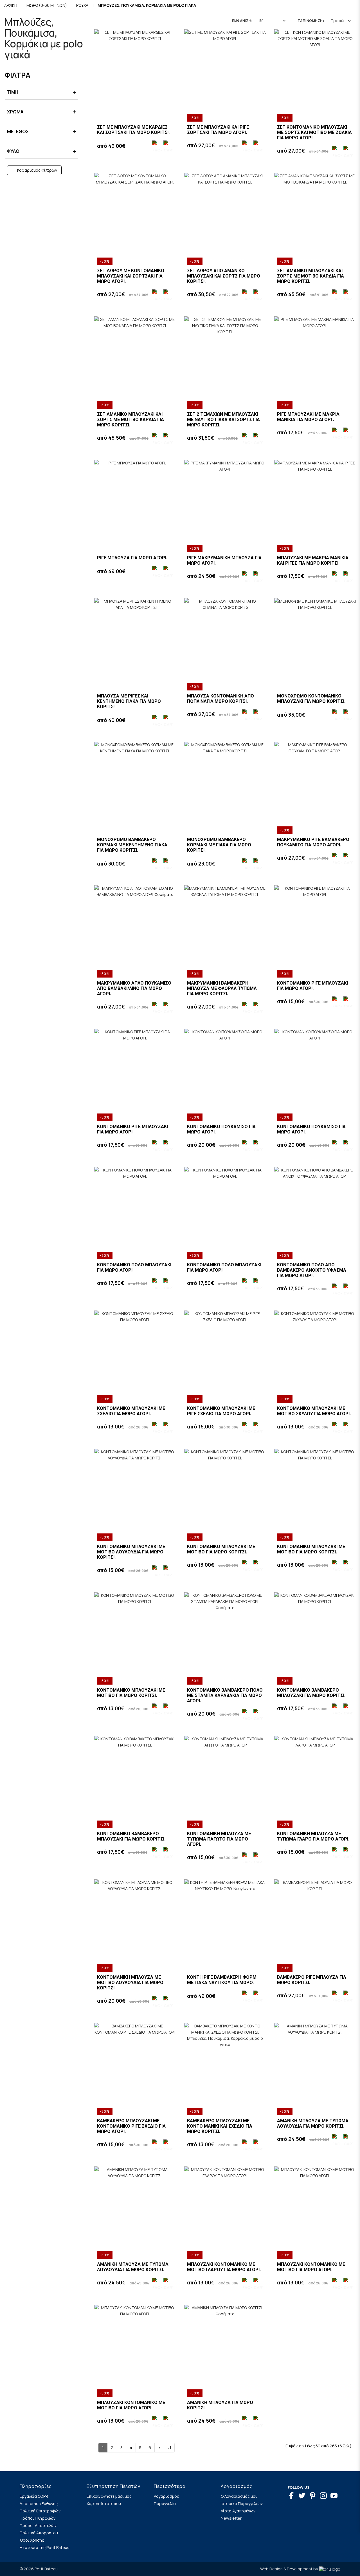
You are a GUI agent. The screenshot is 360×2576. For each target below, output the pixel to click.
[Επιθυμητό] (156, 146)
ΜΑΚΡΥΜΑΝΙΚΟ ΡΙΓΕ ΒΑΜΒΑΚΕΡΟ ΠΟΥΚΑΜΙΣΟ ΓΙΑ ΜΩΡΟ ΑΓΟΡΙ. (313, 842)
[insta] (325, 2496)
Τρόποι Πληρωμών (38, 2518)
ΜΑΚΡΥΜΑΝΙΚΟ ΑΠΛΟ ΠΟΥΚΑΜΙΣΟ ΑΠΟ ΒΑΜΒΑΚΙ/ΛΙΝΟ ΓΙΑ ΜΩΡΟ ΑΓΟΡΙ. (134, 988)
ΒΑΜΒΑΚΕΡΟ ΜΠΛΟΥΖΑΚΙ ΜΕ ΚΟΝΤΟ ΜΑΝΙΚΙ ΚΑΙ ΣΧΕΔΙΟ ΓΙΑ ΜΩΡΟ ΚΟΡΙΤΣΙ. (220, 2126)
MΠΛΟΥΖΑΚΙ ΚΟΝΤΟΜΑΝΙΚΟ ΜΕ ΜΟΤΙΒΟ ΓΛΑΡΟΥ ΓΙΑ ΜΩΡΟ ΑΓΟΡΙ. (224, 2267)
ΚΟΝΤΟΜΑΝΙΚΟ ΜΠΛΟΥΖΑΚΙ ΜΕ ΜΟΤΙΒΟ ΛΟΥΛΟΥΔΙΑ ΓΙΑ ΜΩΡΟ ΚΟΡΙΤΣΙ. (131, 1552)
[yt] (335, 2496)
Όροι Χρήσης (32, 2540)
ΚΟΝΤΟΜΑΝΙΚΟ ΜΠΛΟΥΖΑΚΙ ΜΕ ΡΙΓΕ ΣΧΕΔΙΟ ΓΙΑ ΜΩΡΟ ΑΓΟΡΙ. (221, 1411)
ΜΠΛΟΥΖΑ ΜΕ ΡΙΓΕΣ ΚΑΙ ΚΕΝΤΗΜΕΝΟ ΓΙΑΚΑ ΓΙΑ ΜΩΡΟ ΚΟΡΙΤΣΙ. (129, 701)
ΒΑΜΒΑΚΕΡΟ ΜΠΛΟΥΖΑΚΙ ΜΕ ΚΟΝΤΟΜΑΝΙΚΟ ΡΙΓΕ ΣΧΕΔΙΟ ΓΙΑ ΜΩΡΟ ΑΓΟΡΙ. (131, 2126)
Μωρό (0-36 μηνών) (47, 5)
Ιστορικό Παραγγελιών (242, 2504)
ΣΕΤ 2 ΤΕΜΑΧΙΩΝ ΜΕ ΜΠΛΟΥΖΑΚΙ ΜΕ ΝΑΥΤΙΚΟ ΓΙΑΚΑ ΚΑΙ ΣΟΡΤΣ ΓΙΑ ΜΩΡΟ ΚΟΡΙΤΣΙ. (223, 420)
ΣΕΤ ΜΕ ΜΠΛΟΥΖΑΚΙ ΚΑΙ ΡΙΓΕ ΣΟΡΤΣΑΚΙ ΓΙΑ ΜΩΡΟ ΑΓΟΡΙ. (218, 130)
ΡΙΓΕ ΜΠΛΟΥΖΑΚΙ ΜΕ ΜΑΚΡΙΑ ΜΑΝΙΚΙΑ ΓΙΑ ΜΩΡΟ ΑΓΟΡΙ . (308, 417)
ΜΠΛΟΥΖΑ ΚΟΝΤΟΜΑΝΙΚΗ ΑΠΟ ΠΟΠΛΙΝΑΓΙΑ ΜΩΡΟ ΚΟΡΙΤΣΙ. (220, 699)
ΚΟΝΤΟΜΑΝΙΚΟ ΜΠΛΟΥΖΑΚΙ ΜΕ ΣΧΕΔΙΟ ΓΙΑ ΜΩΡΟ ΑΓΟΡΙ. (131, 1411)
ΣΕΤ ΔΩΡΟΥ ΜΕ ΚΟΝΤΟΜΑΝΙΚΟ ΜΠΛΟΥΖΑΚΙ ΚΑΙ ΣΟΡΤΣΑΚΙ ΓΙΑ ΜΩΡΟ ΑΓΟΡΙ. (131, 276)
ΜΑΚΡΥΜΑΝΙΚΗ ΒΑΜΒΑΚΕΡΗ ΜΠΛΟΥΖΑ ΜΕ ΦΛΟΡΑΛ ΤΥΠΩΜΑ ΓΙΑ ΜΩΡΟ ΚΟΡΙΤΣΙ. (222, 988)
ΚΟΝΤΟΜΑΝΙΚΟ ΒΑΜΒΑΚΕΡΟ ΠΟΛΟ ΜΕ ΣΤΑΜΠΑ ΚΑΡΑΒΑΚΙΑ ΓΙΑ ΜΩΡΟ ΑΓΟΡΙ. (225, 1695)
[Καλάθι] (167, 146)
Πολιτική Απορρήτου (39, 2533)
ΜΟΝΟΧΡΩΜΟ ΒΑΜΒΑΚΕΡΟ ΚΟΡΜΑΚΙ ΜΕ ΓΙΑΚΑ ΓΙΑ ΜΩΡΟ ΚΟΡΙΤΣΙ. (219, 845)
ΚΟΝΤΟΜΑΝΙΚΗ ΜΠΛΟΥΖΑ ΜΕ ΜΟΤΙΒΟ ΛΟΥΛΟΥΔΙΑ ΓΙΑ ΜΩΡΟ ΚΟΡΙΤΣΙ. (130, 1983)
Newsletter (231, 2518)
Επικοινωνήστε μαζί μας (109, 2496)
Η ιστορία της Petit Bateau (45, 2547)
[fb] (293, 2496)
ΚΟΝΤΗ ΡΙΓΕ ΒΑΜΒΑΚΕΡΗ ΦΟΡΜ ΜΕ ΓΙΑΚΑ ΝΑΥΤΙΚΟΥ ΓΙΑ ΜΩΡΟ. (222, 1980)
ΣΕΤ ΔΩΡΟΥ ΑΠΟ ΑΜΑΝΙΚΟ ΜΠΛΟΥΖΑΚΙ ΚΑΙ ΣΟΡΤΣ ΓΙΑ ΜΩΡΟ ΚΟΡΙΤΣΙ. (224, 276)
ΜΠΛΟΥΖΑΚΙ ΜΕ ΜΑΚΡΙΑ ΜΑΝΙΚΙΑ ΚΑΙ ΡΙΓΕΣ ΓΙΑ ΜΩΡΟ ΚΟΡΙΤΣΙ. (313, 560)
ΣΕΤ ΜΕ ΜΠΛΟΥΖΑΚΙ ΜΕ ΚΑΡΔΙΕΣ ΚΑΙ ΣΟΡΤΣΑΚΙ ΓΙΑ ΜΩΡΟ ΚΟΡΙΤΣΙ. (133, 130)
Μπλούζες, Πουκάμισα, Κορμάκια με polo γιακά (147, 5)
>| (169, 2448)
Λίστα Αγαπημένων (238, 2511)
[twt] (303, 2496)
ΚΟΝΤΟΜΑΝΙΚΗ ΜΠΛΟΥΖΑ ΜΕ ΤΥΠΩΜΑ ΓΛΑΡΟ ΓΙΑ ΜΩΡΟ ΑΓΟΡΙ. (313, 1836)
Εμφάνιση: (242, 21)
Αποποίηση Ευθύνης (39, 2504)
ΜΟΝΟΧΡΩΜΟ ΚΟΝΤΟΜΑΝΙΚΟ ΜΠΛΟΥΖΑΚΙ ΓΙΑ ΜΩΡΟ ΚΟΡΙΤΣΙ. (311, 699)
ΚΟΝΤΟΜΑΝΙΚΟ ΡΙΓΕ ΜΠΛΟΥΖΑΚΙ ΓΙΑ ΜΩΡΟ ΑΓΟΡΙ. (312, 986)
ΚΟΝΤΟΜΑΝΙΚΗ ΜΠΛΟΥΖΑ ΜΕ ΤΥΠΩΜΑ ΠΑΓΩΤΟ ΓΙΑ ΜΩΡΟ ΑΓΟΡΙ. (219, 1839)
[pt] (314, 2496)
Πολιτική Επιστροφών (40, 2511)
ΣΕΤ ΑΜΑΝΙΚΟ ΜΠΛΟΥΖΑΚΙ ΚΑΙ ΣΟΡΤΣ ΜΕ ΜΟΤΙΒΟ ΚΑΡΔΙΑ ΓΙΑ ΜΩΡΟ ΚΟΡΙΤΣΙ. (310, 276)
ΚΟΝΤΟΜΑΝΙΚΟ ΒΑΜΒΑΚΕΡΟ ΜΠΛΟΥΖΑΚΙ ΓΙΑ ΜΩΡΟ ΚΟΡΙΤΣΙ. (311, 1693)
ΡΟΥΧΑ (82, 5)
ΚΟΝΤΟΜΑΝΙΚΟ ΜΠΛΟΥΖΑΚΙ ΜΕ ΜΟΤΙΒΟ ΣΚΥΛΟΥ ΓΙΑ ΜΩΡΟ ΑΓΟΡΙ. (314, 1411)
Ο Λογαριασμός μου (239, 2496)
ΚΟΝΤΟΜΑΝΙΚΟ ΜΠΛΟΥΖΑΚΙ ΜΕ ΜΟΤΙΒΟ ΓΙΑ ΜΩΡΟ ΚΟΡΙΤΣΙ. (221, 1549)
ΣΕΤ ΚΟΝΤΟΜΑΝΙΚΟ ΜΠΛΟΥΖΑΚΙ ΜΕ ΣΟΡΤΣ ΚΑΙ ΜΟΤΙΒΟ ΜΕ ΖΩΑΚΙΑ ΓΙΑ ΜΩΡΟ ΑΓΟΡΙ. (314, 132)
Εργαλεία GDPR (34, 2496)
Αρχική (11, 5)
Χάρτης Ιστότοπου (104, 2504)
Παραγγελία (165, 2504)
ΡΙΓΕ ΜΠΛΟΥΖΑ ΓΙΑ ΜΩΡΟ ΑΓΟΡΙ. (132, 558)
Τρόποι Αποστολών (38, 2525)
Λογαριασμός (166, 2496)
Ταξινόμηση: (311, 21)
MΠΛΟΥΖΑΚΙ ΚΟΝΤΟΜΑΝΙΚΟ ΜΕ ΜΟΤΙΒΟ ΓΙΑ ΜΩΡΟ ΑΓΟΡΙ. (311, 2267)
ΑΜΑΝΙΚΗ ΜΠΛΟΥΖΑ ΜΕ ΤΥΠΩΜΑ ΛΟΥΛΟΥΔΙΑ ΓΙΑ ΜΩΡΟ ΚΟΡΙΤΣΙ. (313, 2123)
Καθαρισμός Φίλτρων (37, 170)
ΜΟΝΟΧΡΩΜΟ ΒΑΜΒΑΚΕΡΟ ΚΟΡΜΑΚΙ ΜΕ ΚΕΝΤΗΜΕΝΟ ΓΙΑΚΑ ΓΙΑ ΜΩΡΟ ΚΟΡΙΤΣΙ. (132, 845)
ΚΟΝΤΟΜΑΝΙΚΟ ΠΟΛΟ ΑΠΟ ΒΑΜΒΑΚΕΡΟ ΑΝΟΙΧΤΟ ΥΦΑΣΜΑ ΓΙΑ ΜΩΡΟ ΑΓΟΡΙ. (312, 1270)
